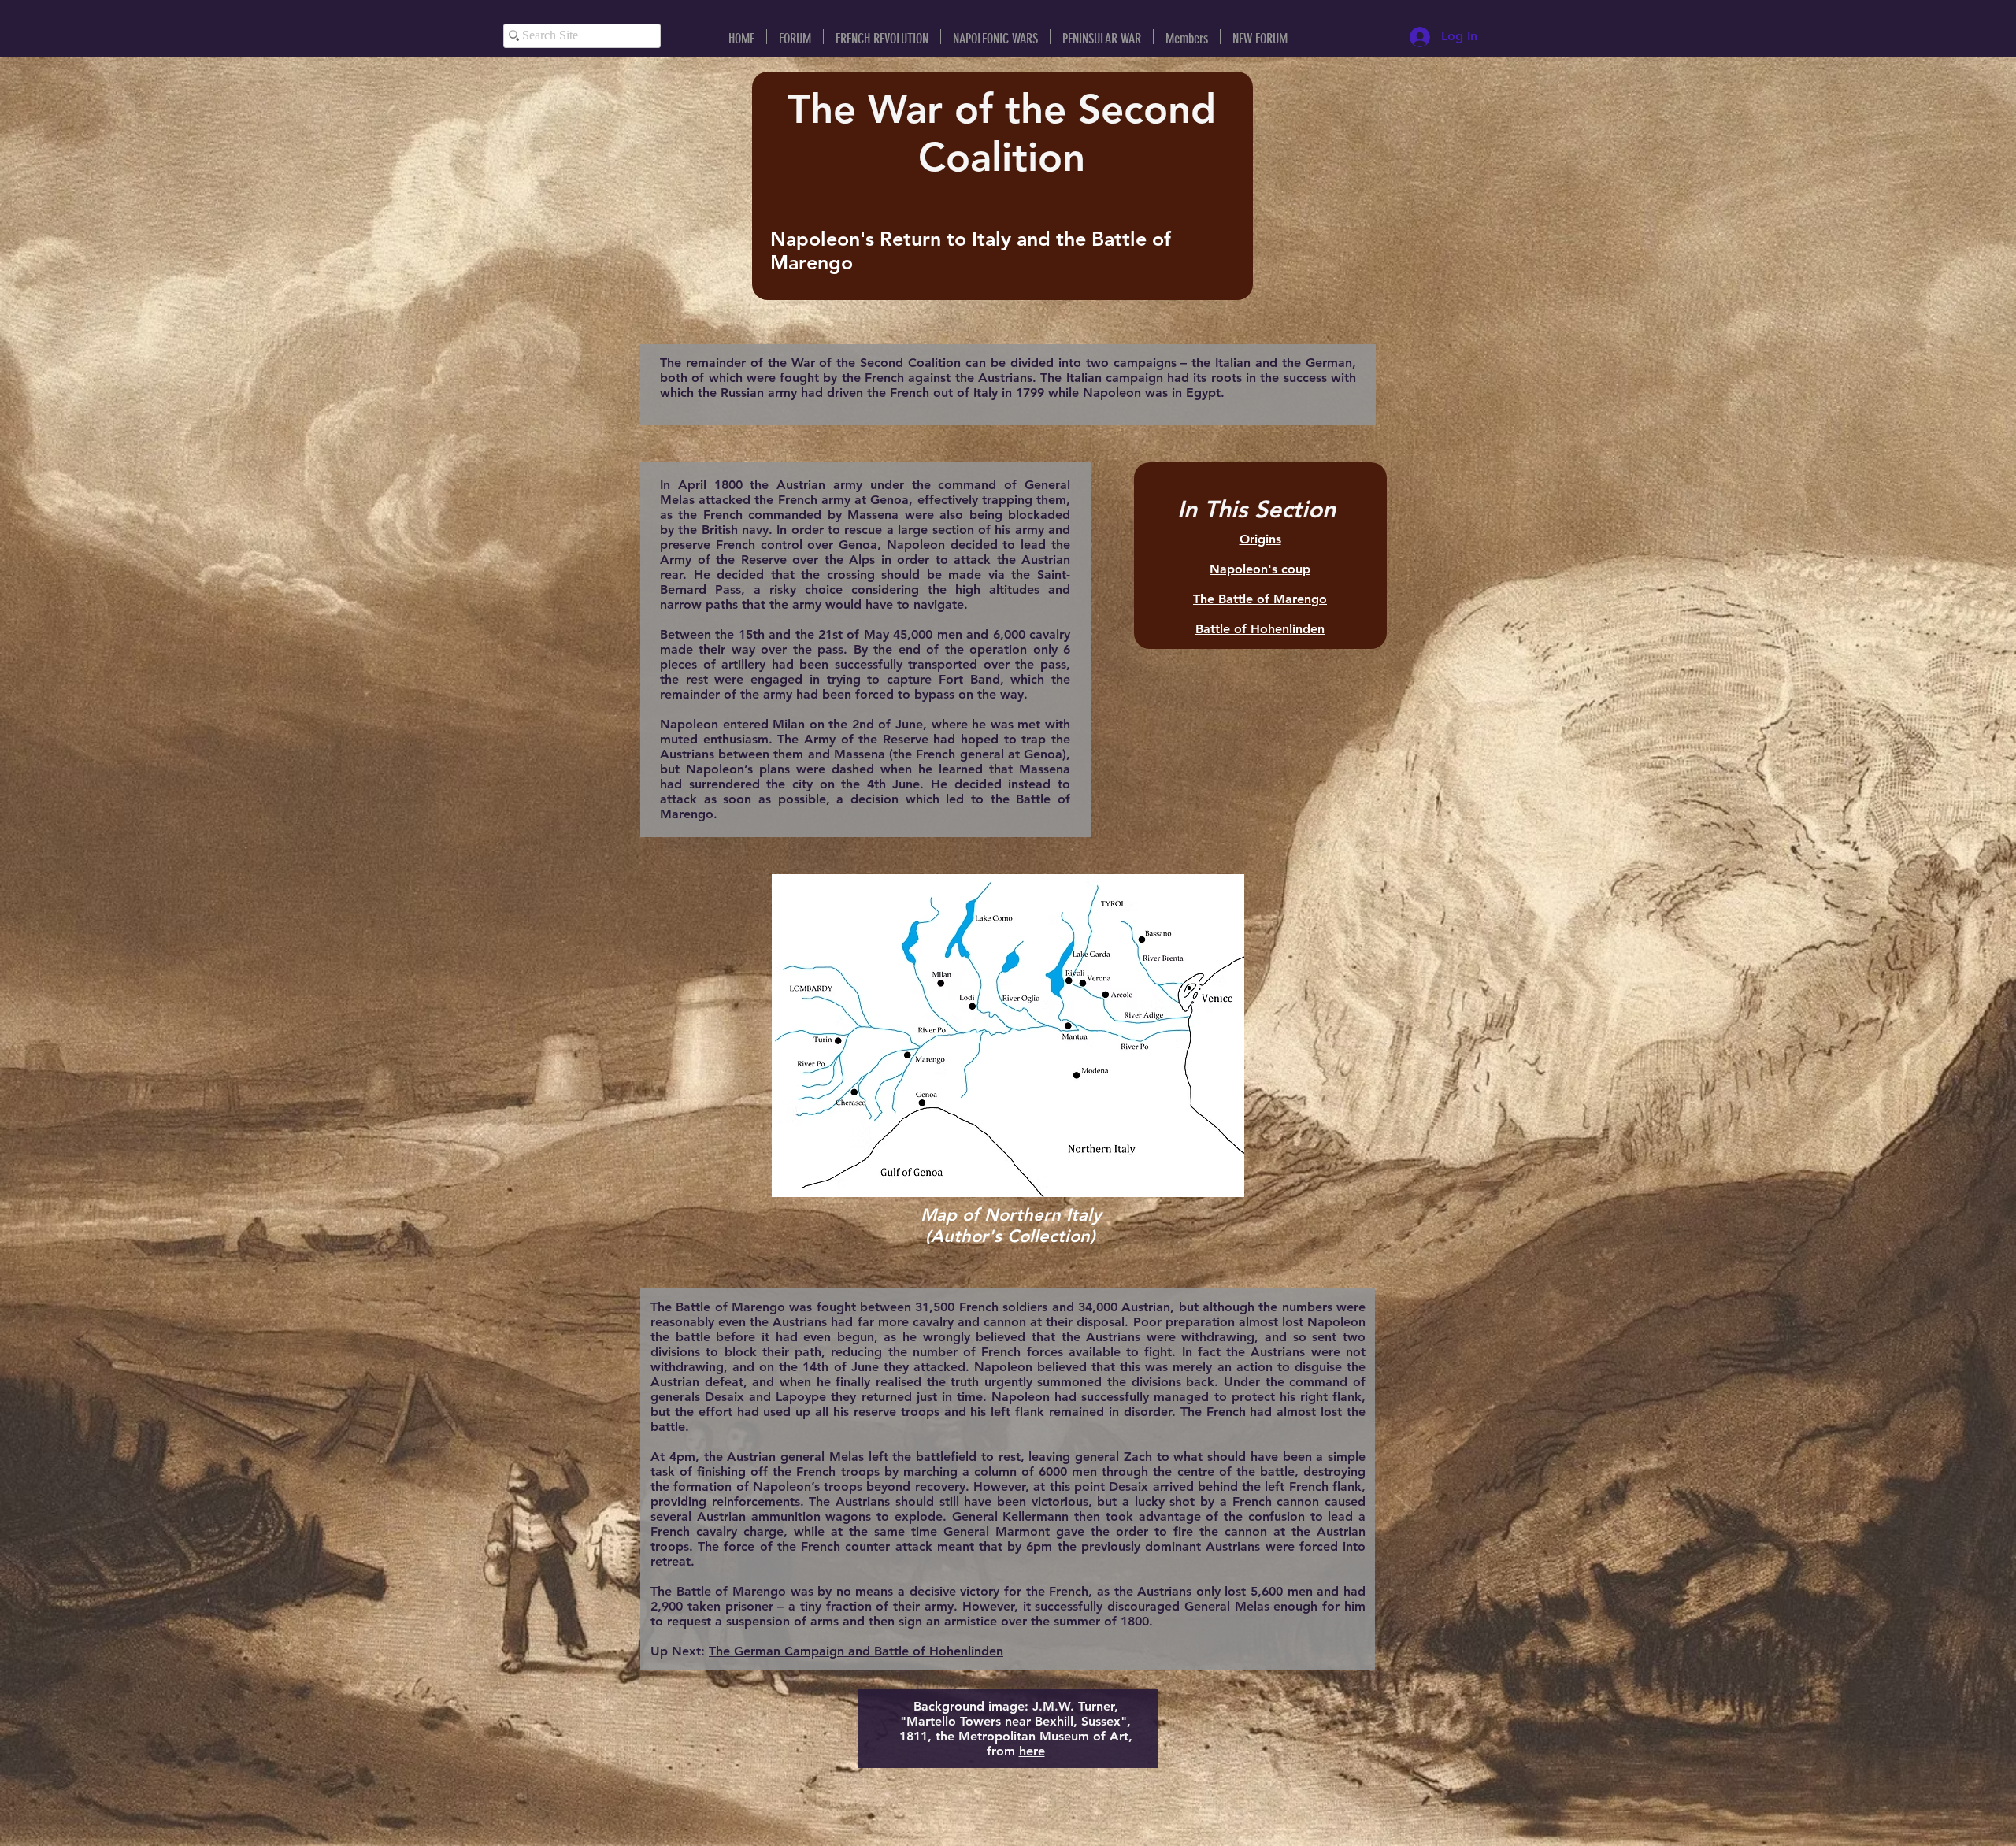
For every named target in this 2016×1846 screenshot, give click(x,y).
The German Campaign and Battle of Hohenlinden (856, 1651)
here (1032, 1751)
